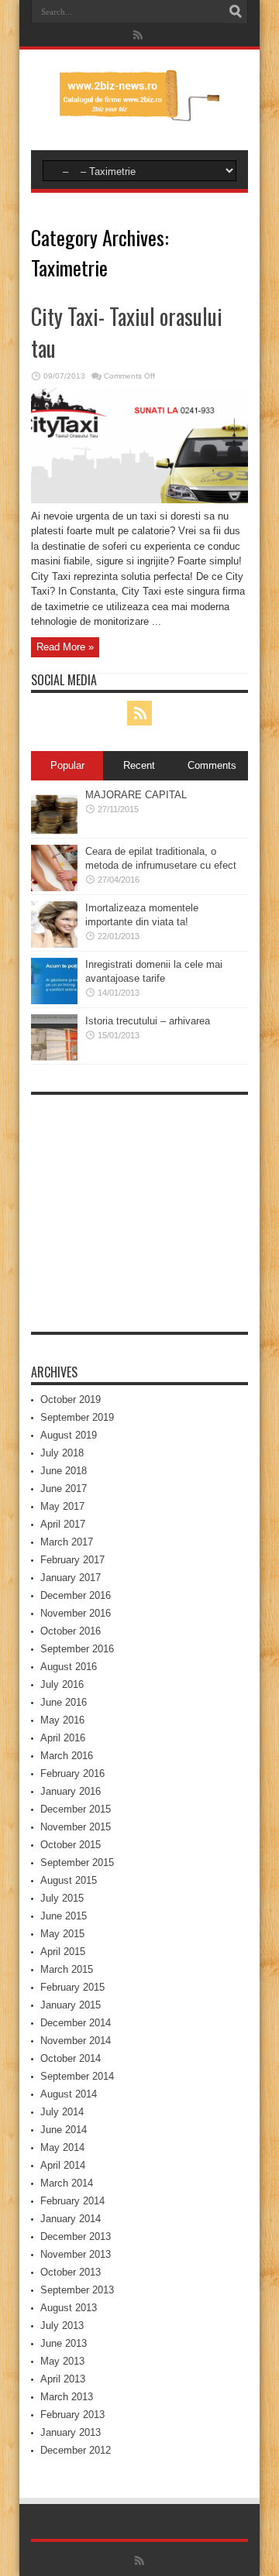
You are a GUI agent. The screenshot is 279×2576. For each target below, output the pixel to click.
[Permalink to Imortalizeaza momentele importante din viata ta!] (54, 944)
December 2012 (76, 2450)
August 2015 (69, 1880)
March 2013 (67, 2397)
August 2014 (69, 2094)
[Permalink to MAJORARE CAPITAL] (54, 831)
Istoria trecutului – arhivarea (148, 1021)
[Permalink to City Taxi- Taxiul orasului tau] (139, 500)
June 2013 (64, 2343)
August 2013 (69, 2308)
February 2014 (72, 2201)
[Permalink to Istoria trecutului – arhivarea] (54, 1057)
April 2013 (63, 2379)
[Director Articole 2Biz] (139, 111)
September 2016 (77, 1649)
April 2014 (63, 2165)
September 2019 (77, 1417)
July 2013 (62, 2326)
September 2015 (77, 1863)
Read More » (65, 647)
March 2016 (67, 1756)
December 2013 (76, 2236)
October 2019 (71, 1399)
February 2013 (72, 2415)
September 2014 (77, 2076)
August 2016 (69, 1667)
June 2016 (64, 1702)
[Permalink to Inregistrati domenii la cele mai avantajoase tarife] (54, 1001)
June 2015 (64, 1916)
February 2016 (72, 1773)
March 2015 (67, 1969)
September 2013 (77, 2290)
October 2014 (71, 2058)
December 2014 (76, 2023)
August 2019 (69, 1435)
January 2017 (71, 1578)
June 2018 (64, 1471)
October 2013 (71, 2272)
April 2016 (63, 1738)
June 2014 (64, 2130)
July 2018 (62, 1453)
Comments (212, 765)
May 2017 (62, 1506)
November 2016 (76, 1613)
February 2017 (72, 1560)
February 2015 (72, 1987)
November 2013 (76, 2254)
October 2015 (71, 1845)
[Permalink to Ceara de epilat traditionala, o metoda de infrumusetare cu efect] (54, 888)
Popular (67, 765)
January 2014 (71, 2219)
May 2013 (62, 2361)
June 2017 (64, 1489)
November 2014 (76, 2041)
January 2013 (71, 2432)
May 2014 (62, 2147)
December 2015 (76, 1809)
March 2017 (67, 1542)
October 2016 (71, 1631)
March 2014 (67, 2183)
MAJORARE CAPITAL (136, 795)
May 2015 (62, 1934)
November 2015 (76, 1827)
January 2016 (71, 1791)
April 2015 (63, 1952)
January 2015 (71, 2005)
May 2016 (62, 1720)
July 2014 (62, 2112)
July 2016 (62, 1684)
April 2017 (63, 1524)
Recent (139, 765)
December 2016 (76, 1595)
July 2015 (62, 1898)
